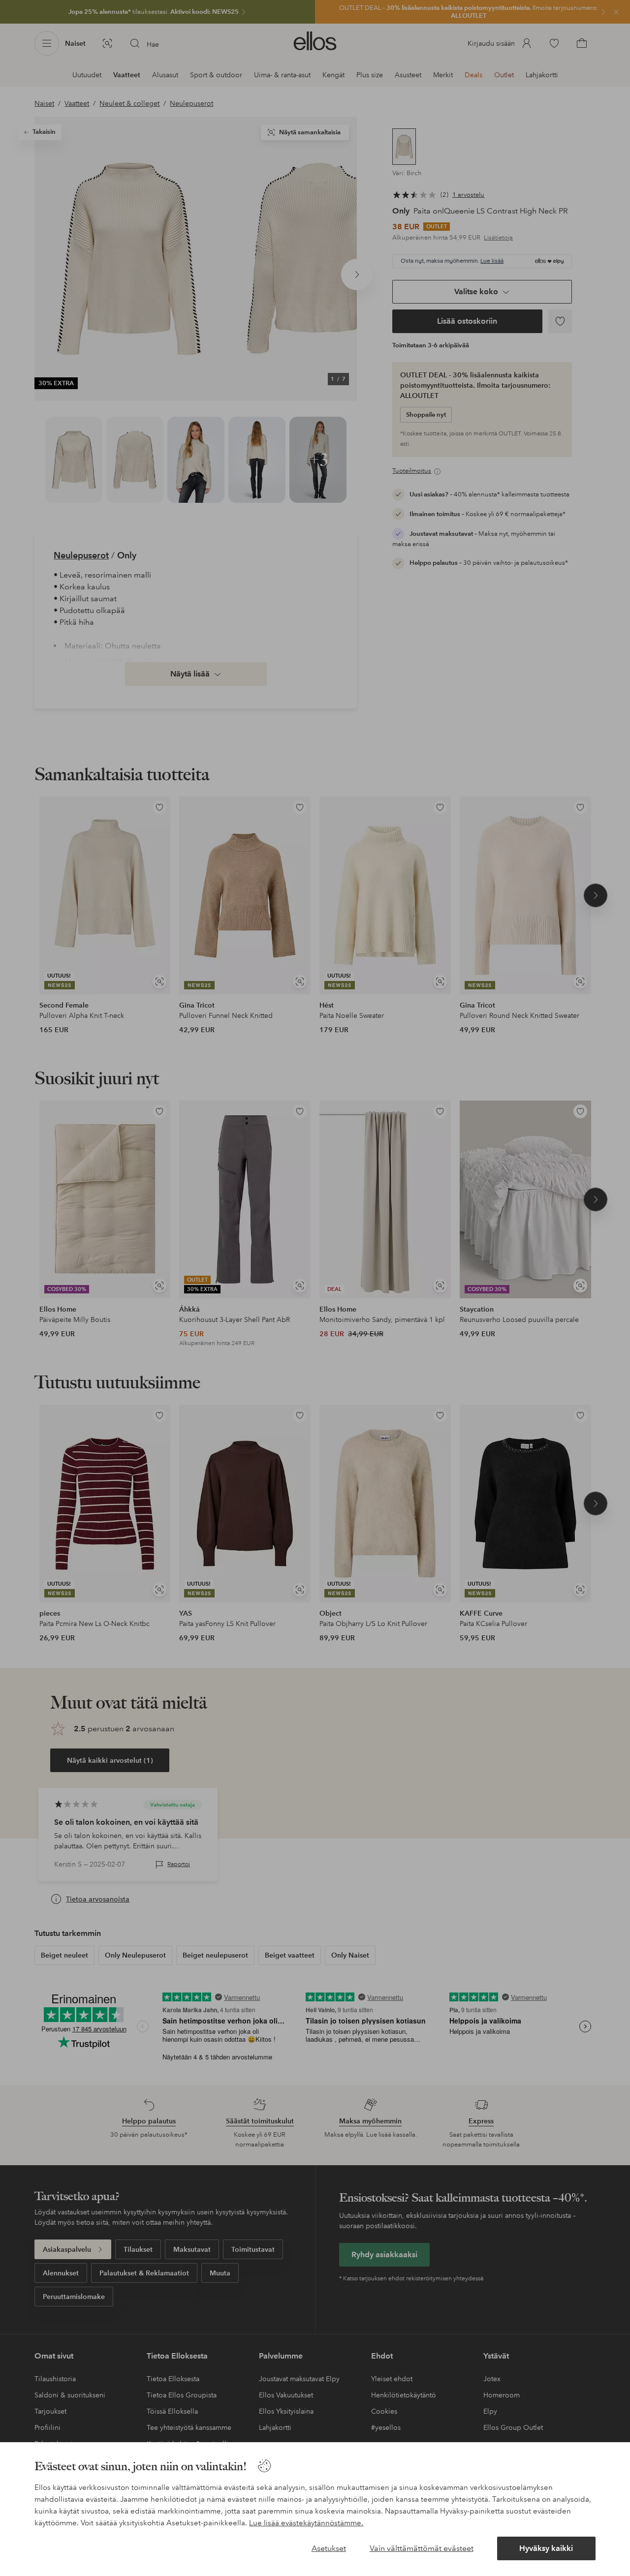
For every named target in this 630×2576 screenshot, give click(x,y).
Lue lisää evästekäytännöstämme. (306, 2523)
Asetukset (329, 2548)
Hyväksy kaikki (546, 2548)
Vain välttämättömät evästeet (422, 2548)
